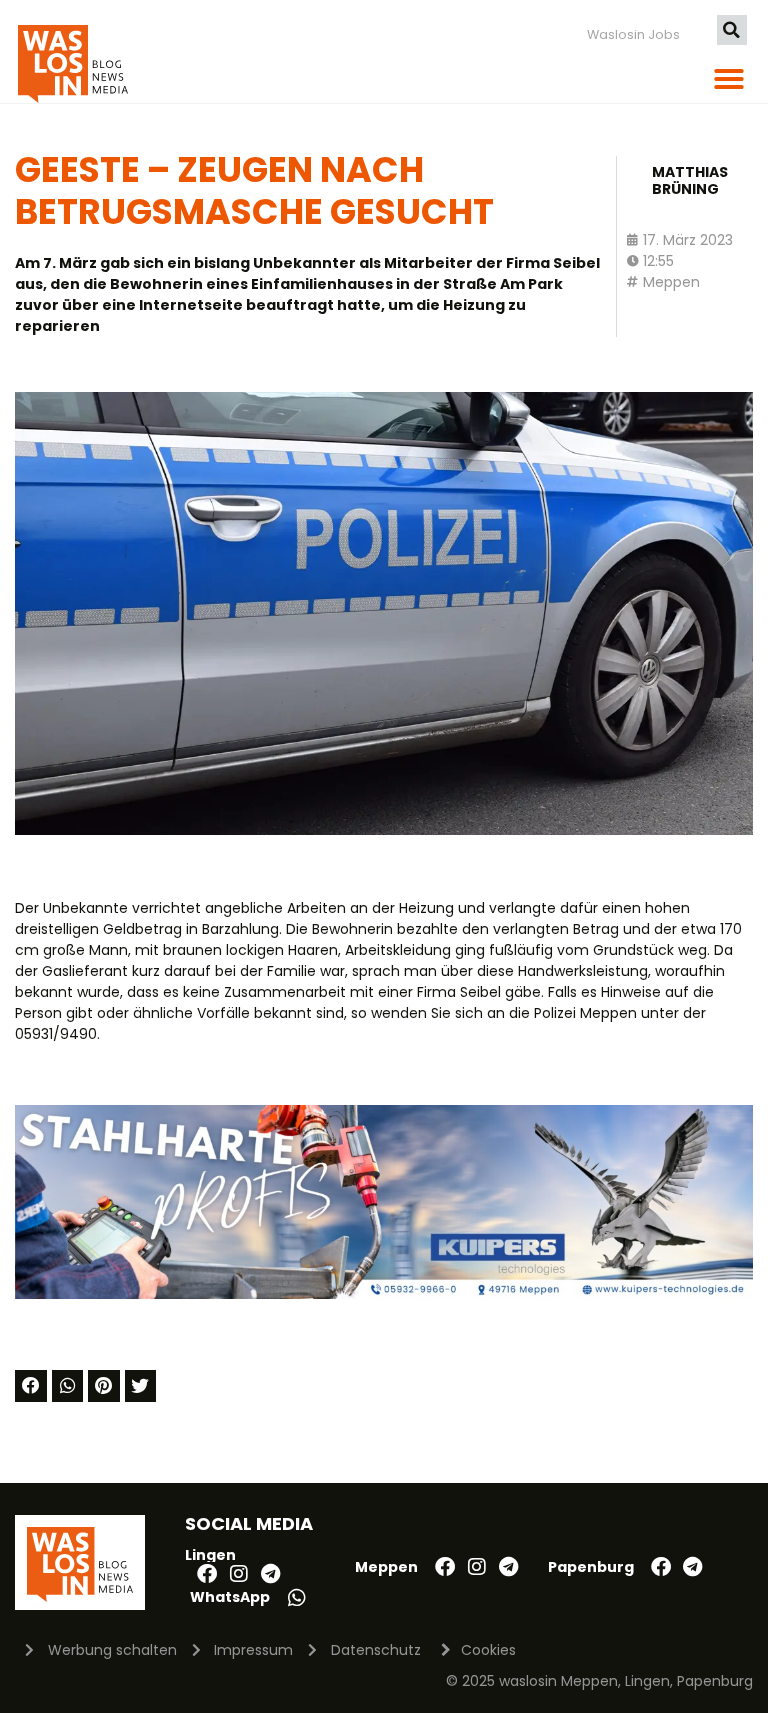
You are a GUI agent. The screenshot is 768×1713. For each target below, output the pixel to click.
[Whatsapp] (297, 1598)
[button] (732, 30)
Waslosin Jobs (633, 34)
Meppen (671, 282)
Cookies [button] (488, 1650)
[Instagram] (239, 1574)
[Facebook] (207, 1574)
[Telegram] (271, 1574)
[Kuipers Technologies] (384, 1294)
